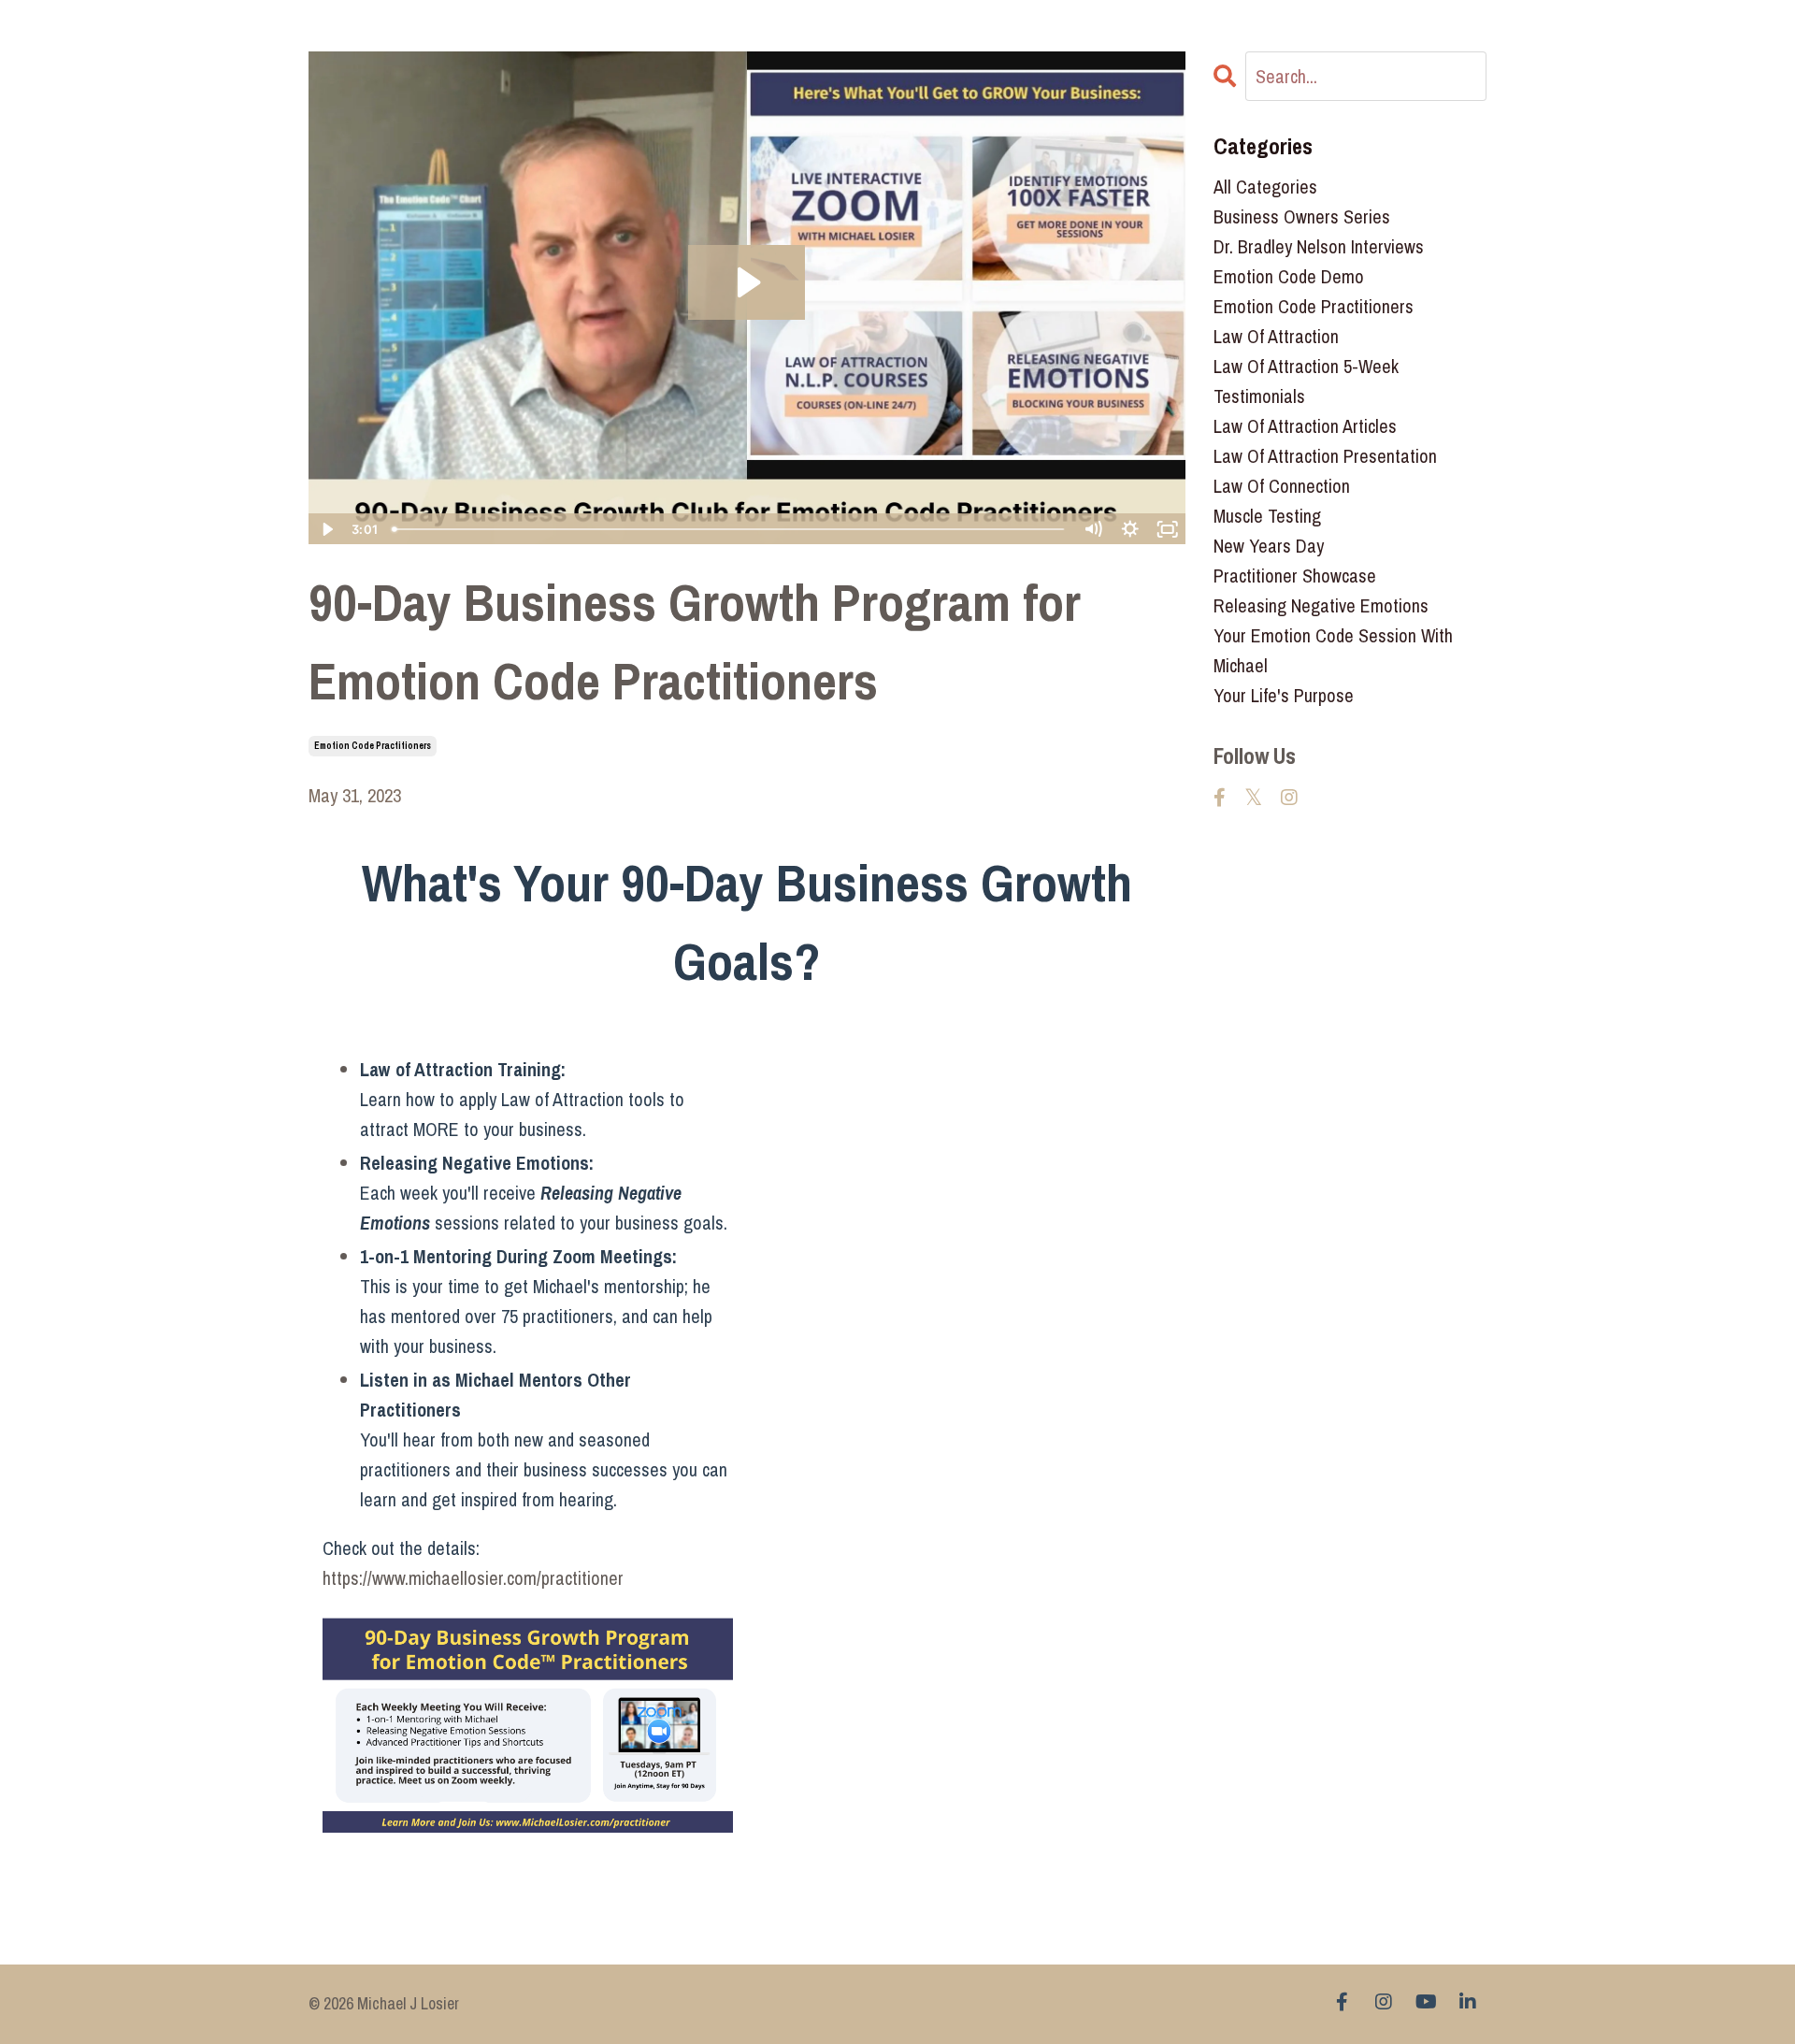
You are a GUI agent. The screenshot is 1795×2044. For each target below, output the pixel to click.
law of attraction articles (1305, 426)
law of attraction (1276, 336)
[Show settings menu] (1130, 529)
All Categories (1265, 187)
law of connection (1282, 486)
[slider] (729, 529)
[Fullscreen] (1168, 529)
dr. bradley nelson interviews (1319, 246)
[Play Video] (326, 529)
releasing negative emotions (1321, 605)
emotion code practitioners (373, 746)
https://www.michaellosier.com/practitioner (473, 1578)
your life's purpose (1284, 695)
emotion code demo (1289, 276)
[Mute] (1093, 529)
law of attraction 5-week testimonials (1306, 381)
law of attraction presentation (1325, 456)
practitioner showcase (1295, 576)
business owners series (1302, 216)
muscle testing (1267, 516)
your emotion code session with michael (1333, 650)
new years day (1269, 546)
